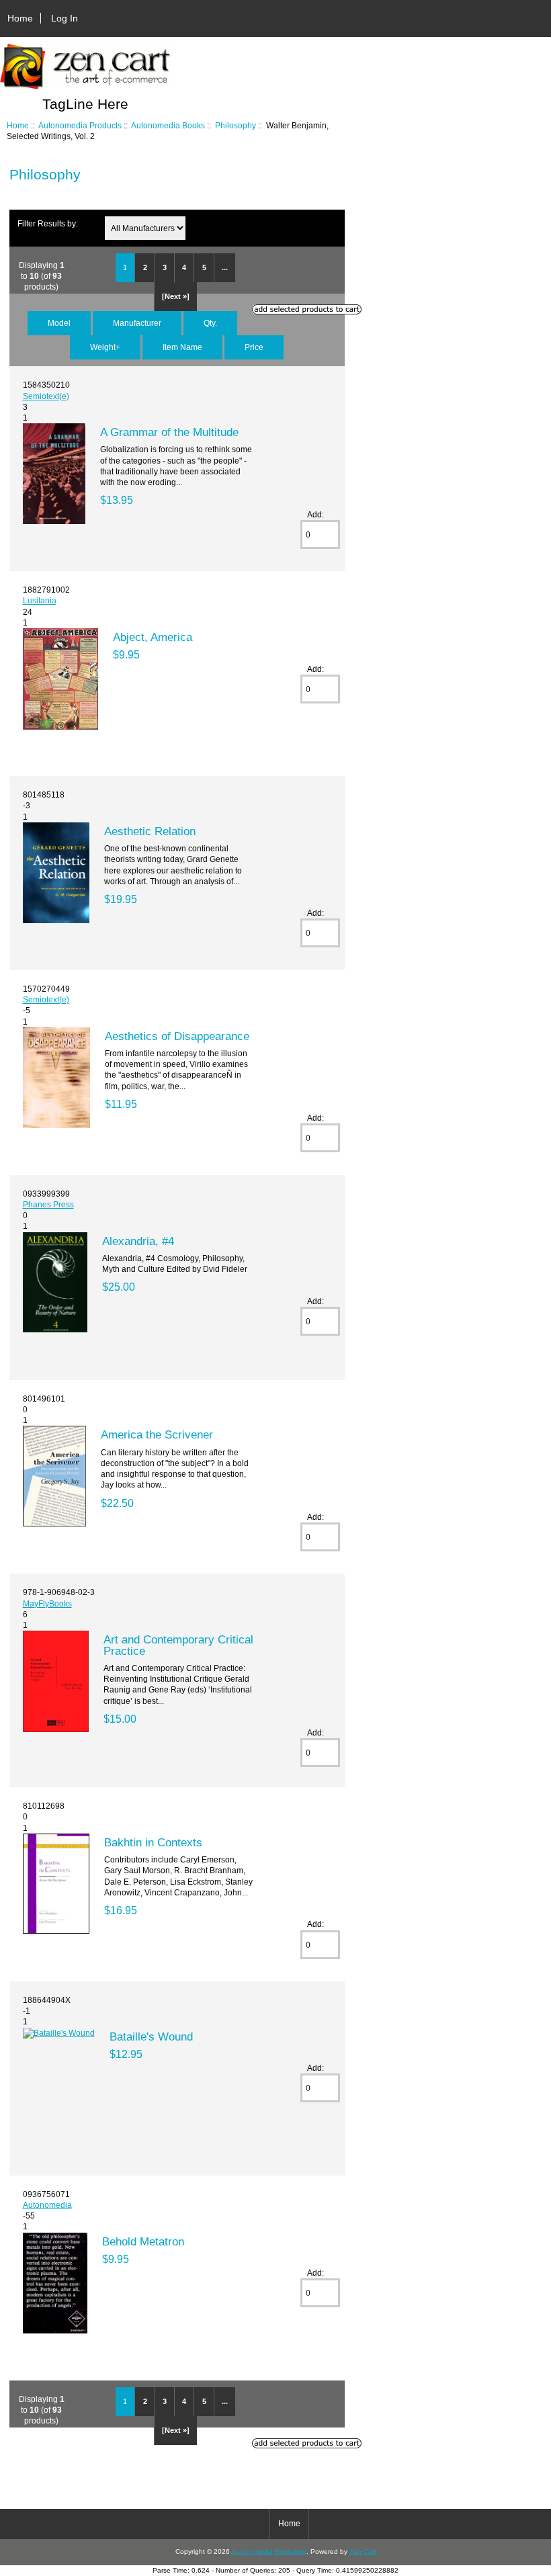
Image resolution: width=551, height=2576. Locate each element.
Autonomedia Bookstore (269, 2551)
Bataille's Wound (151, 2036)
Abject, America (153, 637)
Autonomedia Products (80, 125)
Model (59, 323)
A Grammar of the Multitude (169, 432)
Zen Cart (363, 2551)
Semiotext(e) (46, 396)
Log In (65, 18)
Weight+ (105, 347)
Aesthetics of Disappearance (177, 1036)
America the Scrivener (157, 1434)
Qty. (210, 323)
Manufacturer (137, 323)
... (225, 267)
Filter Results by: (48, 223)
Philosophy (236, 125)
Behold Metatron (143, 2241)
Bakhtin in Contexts (153, 1842)
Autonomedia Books (168, 125)
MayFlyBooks (47, 1603)
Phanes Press (48, 1204)
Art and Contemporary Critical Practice (178, 1645)
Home (20, 18)
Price (254, 347)
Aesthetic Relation (150, 831)
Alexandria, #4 (138, 1241)
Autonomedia (47, 2205)
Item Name (182, 347)
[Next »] (176, 296)
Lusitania (40, 600)
